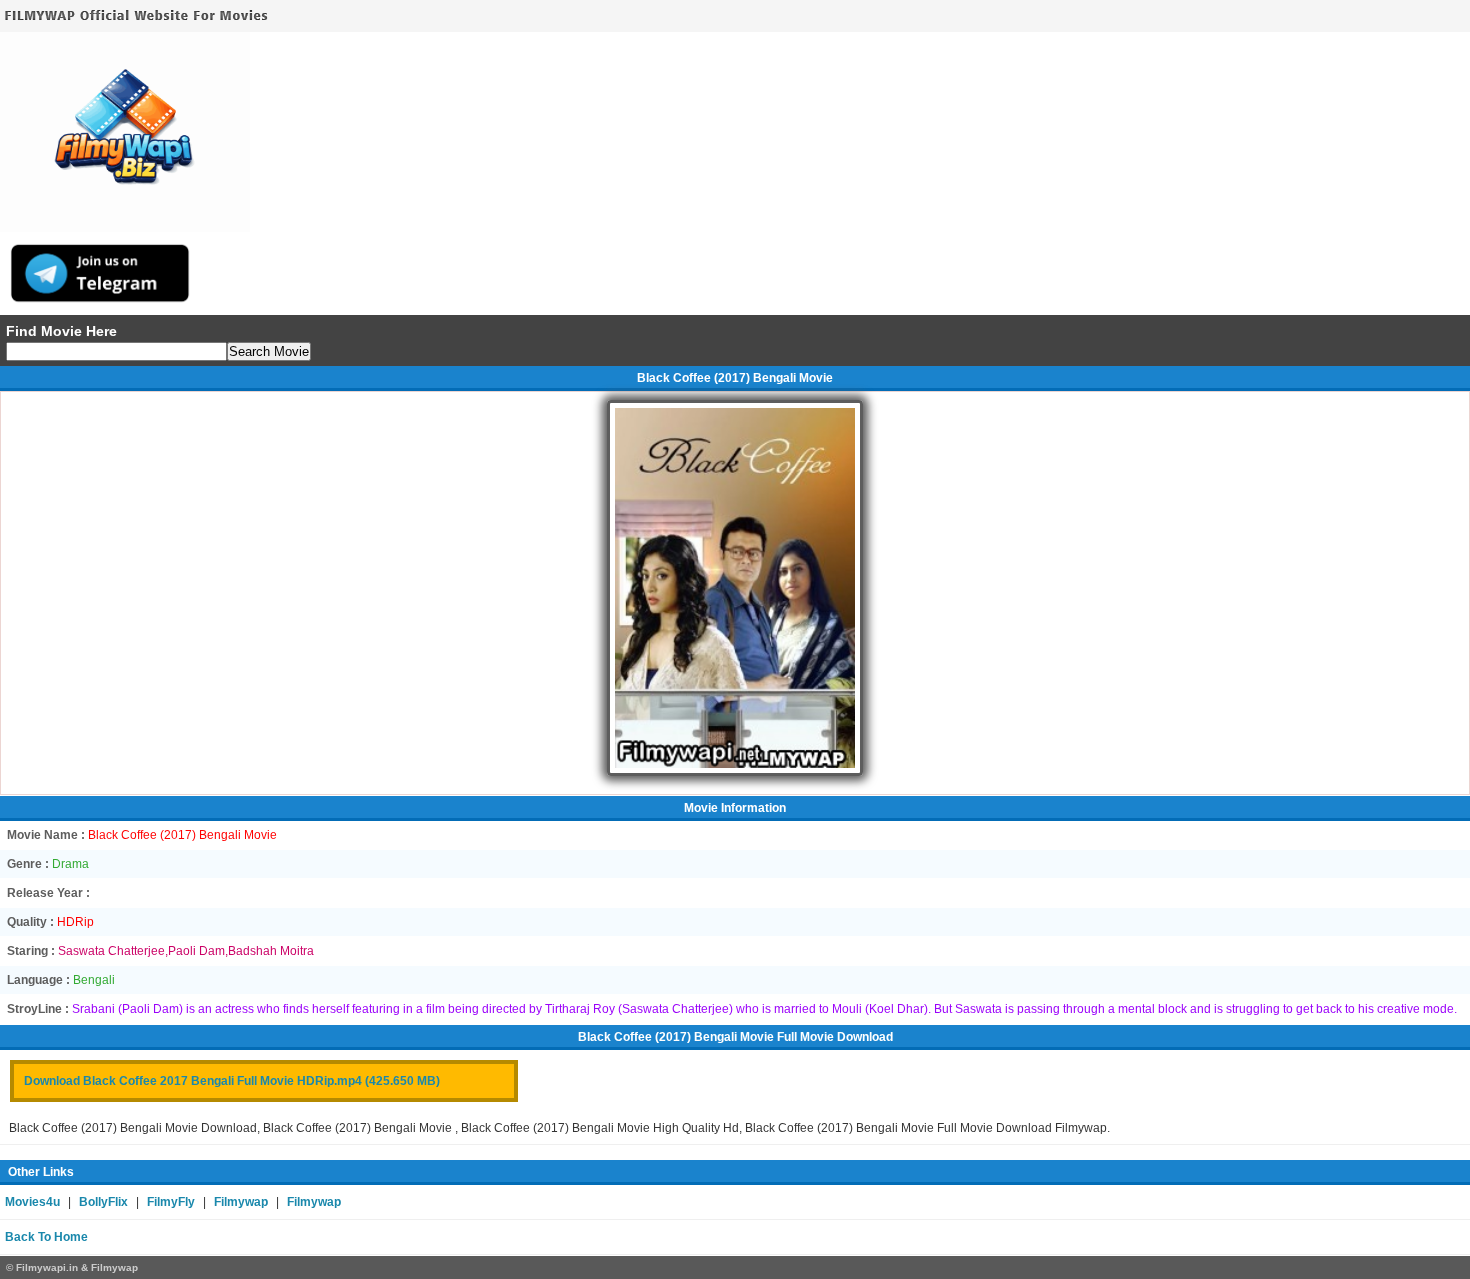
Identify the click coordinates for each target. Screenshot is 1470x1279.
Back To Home (46, 1237)
